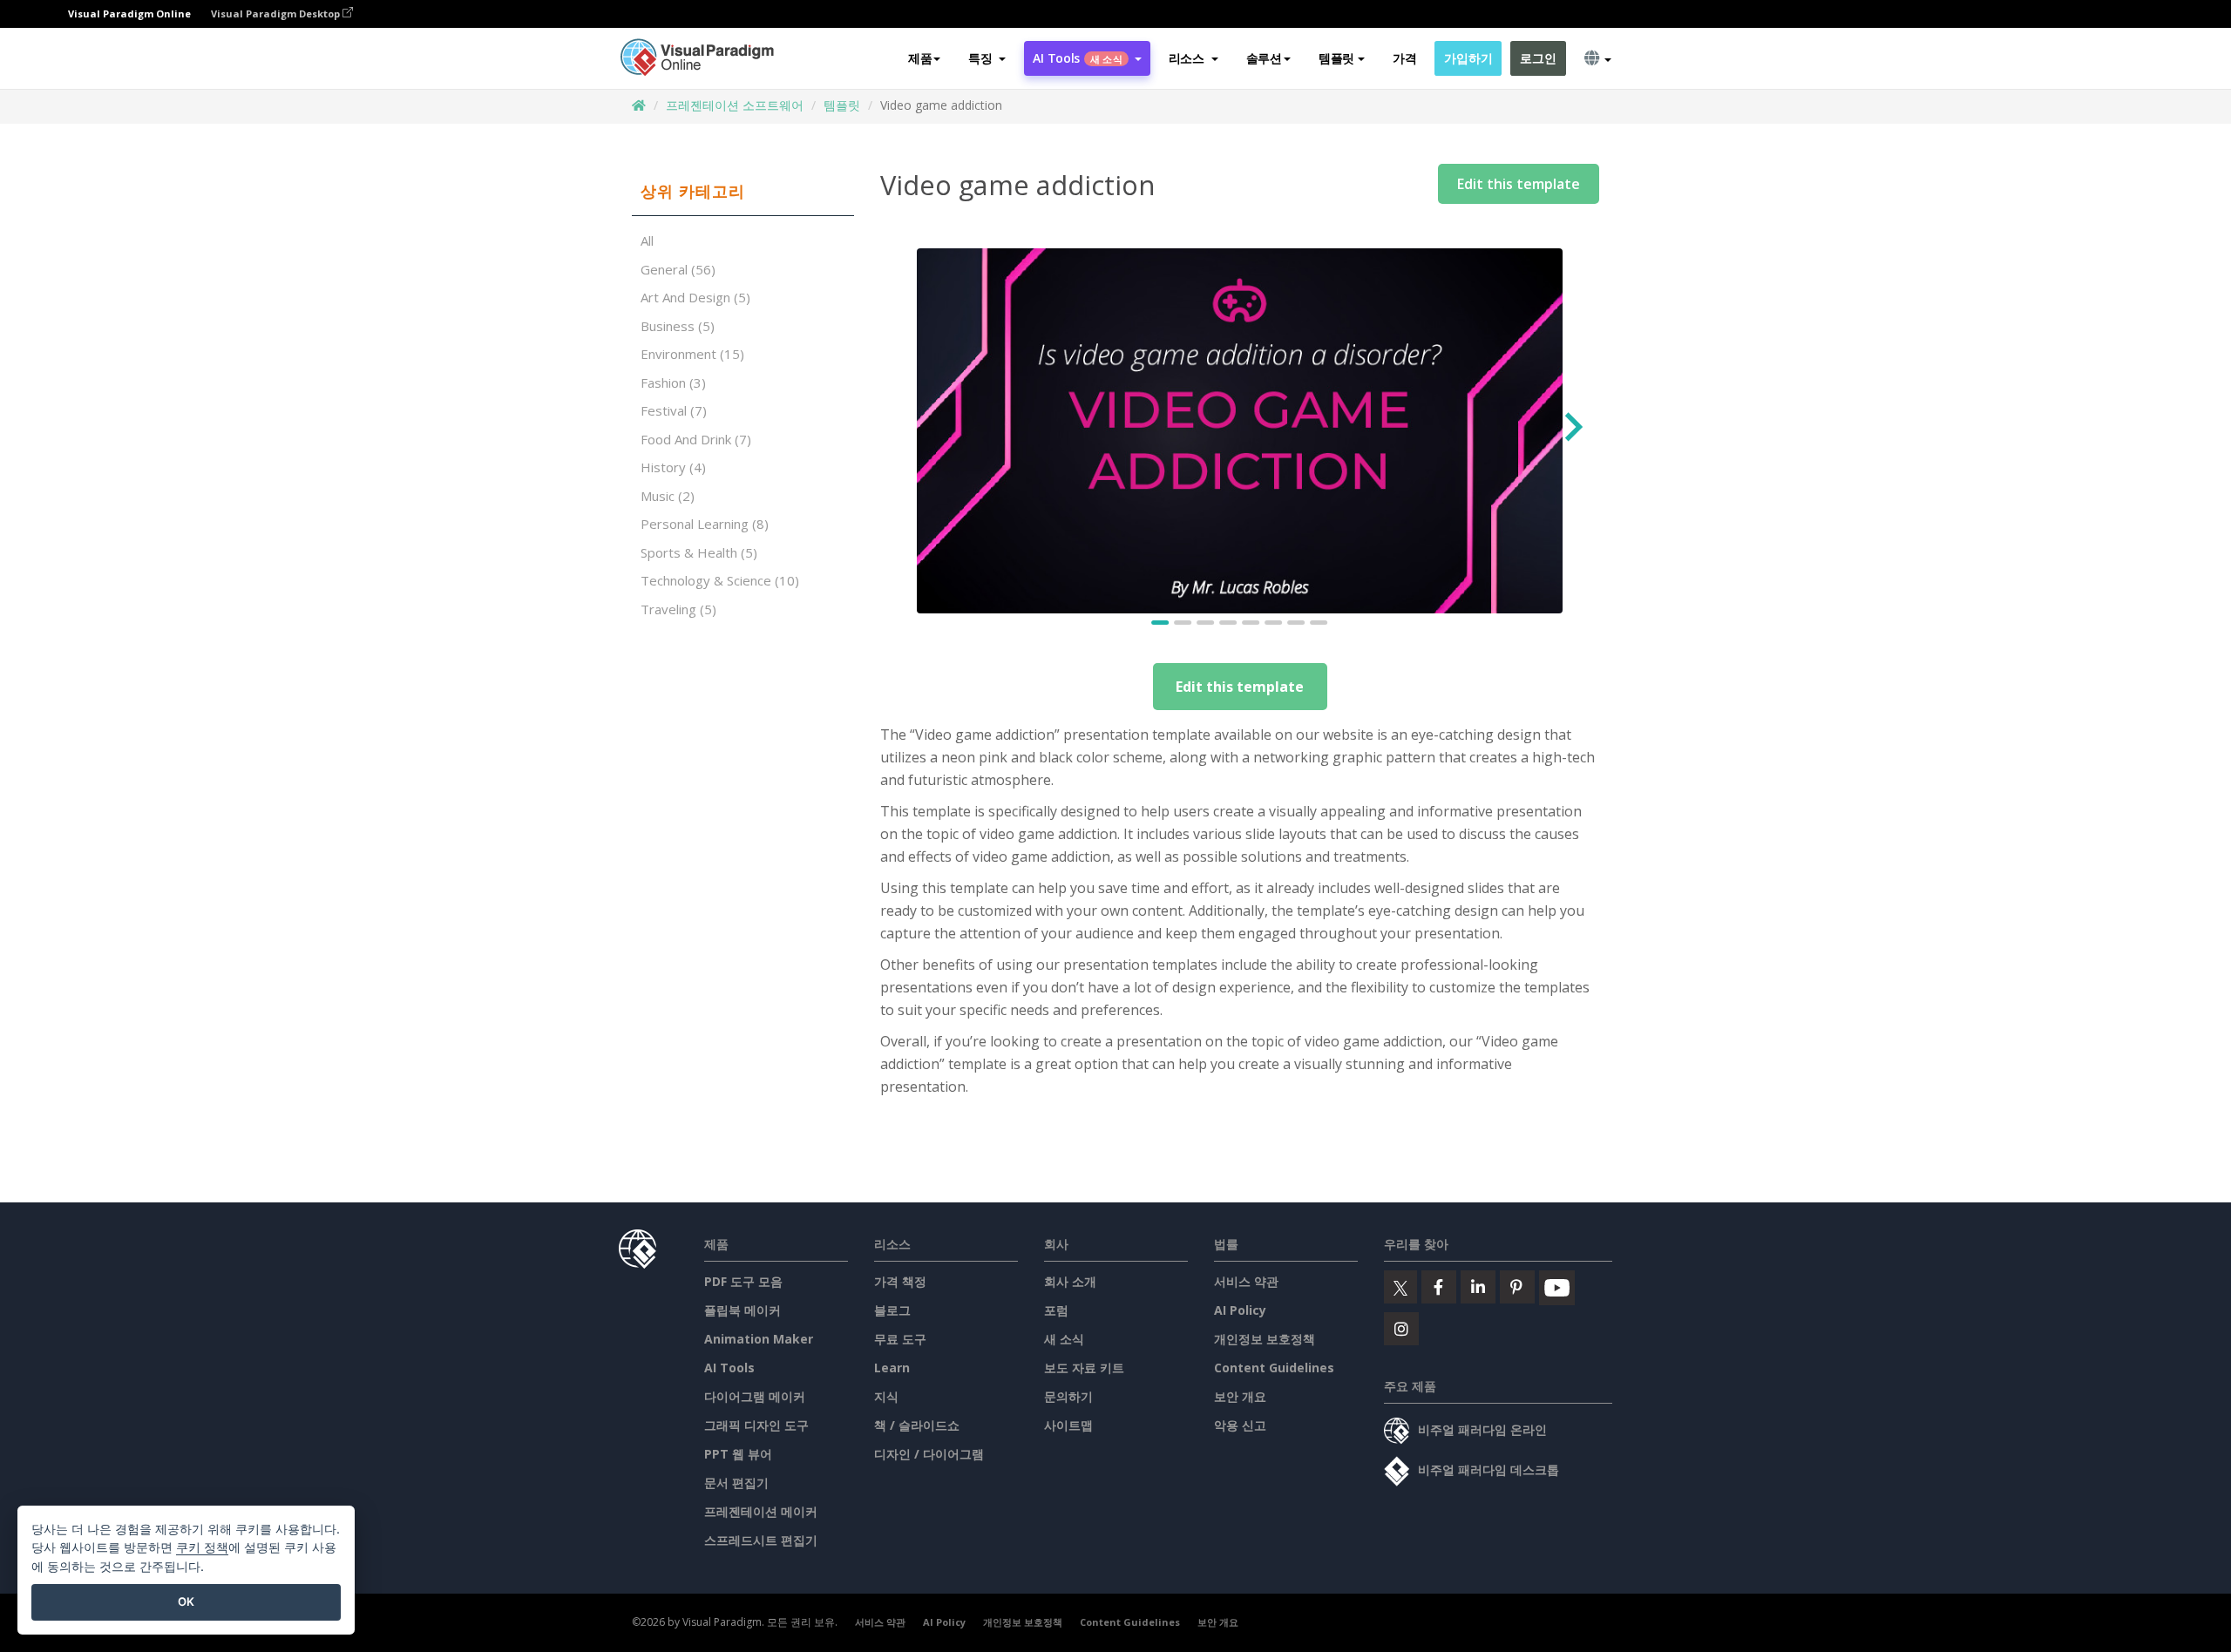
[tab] (743, 192)
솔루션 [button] (1264, 58)
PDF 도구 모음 (743, 1281)
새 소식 (1064, 1339)
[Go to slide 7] (1297, 623)
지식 (886, 1396)
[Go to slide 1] (1161, 623)
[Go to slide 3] (1206, 623)
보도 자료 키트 (1084, 1368)
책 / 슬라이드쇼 (917, 1425)
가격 (1404, 58)
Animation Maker (759, 1339)
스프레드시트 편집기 (761, 1540)
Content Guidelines (1274, 1368)
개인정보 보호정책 (1265, 1339)
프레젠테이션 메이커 (761, 1511)
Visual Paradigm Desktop (277, 14)
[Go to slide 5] (1251, 623)
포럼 (1056, 1310)
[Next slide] (1572, 431)
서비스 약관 (1246, 1281)
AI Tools (729, 1368)
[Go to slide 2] (1183, 623)
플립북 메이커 (743, 1310)
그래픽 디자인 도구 (756, 1425)
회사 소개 (1070, 1281)
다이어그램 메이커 (755, 1396)
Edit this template (1519, 184)
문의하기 (1068, 1396)
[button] (987, 58)
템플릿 (842, 105)
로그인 (1538, 58)
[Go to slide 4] (1229, 623)
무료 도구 (900, 1339)
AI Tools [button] (1077, 58)
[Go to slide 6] (1274, 623)
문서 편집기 (736, 1483)
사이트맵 (1068, 1425)
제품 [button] (920, 58)
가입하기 (1468, 58)
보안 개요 (1240, 1396)
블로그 (892, 1310)
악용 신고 (1240, 1425)
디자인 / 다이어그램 (929, 1454)
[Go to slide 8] (1319, 623)
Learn (892, 1368)
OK (186, 1601)
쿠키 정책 (202, 1547)
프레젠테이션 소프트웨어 (735, 105)
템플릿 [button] (1336, 58)
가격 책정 (900, 1281)
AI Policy (1240, 1310)
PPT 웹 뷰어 (738, 1454)
